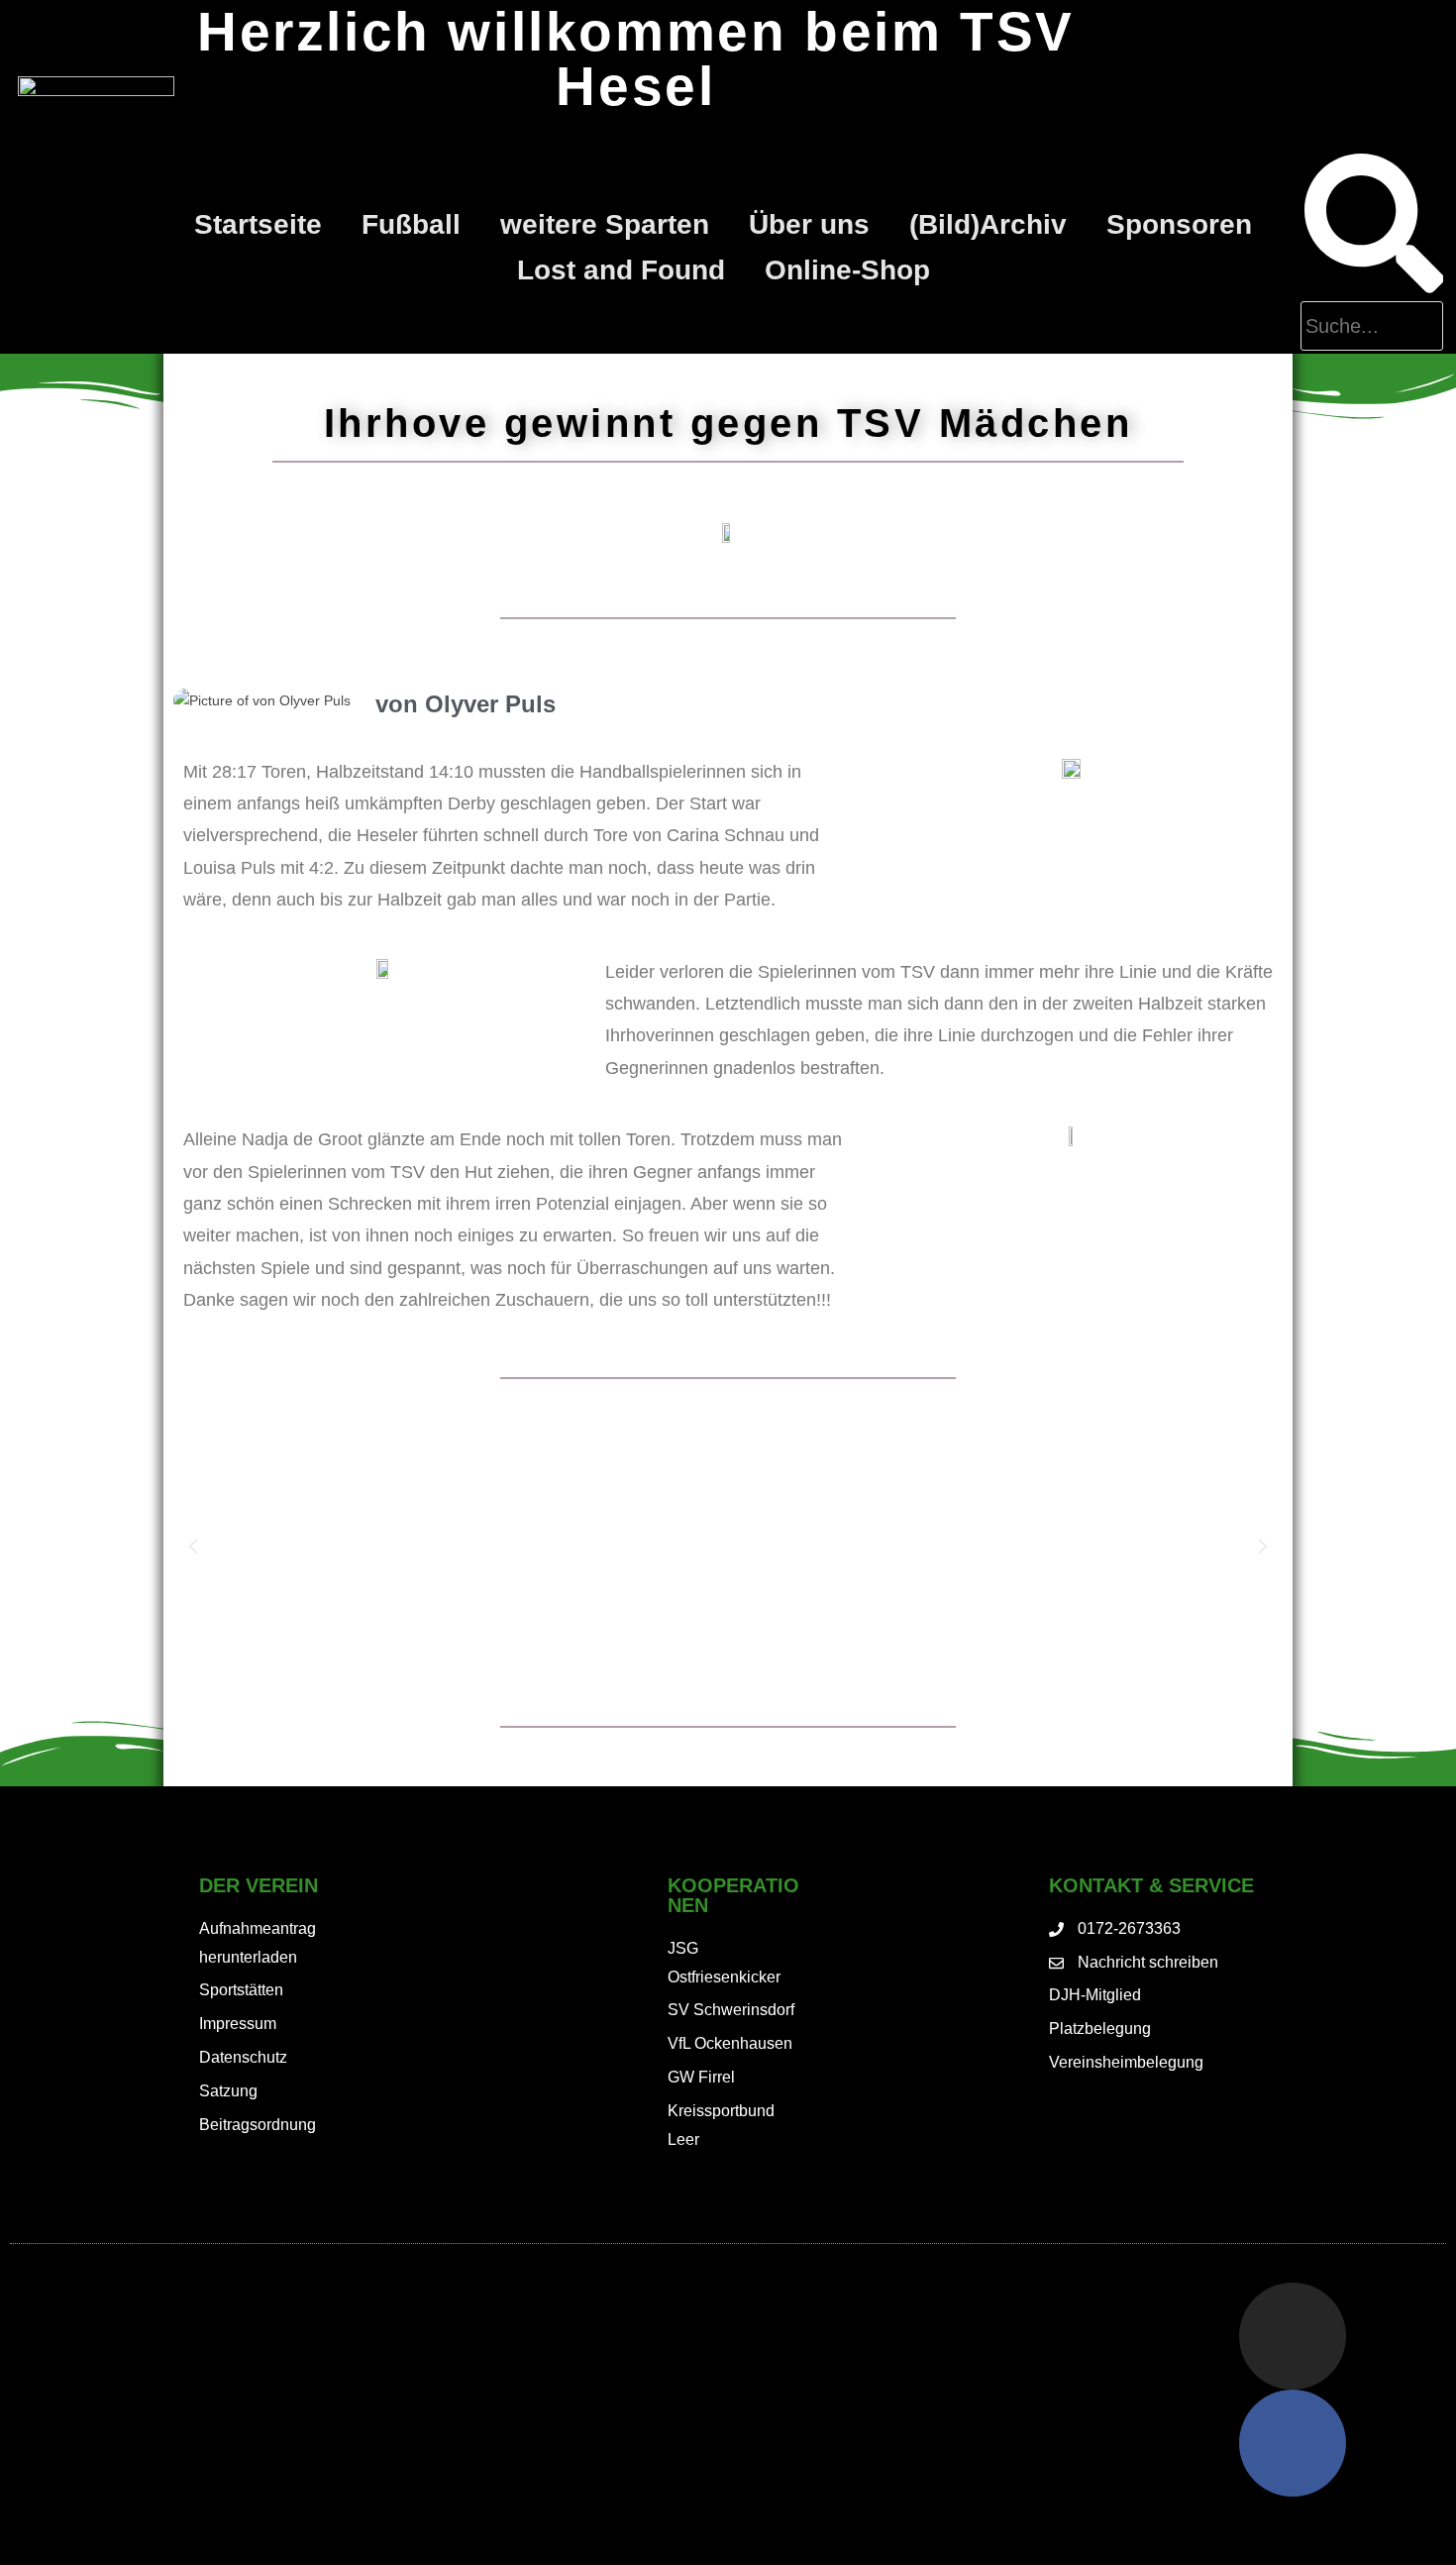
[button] (193, 1547)
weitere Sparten (605, 224)
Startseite (258, 224)
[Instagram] (1293, 2336)
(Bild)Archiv (988, 224)
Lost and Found (621, 270)
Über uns (809, 224)
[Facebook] (1293, 2443)
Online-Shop (847, 270)
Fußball (411, 224)
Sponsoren (1179, 224)
